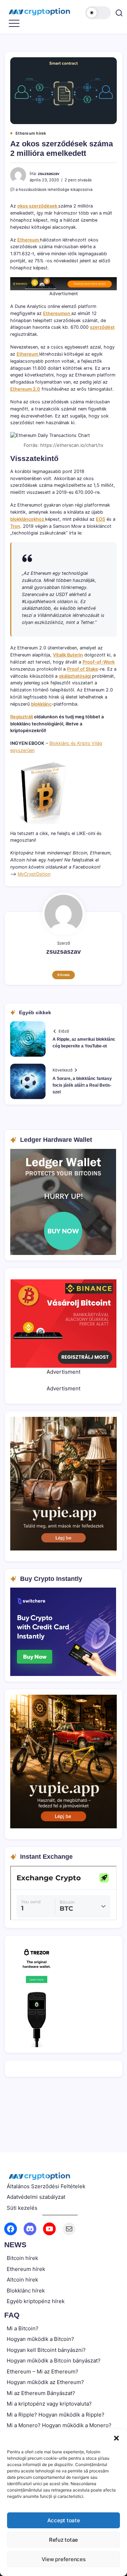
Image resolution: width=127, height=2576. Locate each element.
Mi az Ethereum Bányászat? (41, 2393)
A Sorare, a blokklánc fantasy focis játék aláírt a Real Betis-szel (82, 1085)
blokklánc (41, 704)
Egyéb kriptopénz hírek (36, 2301)
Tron (15, 526)
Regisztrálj (22, 717)
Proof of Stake (83, 669)
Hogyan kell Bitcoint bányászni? (46, 2350)
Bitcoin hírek (22, 2258)
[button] (116, 2438)
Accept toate (64, 2520)
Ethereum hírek (26, 2269)
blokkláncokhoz (28, 519)
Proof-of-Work (99, 662)
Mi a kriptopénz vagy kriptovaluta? (49, 2404)
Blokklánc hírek (26, 2291)
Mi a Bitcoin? (23, 2328)
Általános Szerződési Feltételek (46, 2186)
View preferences (64, 2559)
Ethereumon (57, 313)
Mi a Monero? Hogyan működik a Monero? (59, 2425)
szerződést (102, 327)
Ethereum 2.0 (25, 389)
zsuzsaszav (49, 174)
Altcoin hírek (22, 2280)
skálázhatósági (75, 676)
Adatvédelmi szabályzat (36, 2197)
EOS (101, 519)
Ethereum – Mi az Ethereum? (43, 2371)
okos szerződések (38, 206)
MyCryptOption (34, 874)
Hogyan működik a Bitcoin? (40, 2339)
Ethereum (29, 240)
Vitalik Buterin (68, 655)
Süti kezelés (22, 2208)
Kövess (64, 975)
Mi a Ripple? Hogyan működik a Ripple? (56, 2415)
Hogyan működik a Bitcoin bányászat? (54, 2361)
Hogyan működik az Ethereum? (45, 2382)
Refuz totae (64, 2540)
